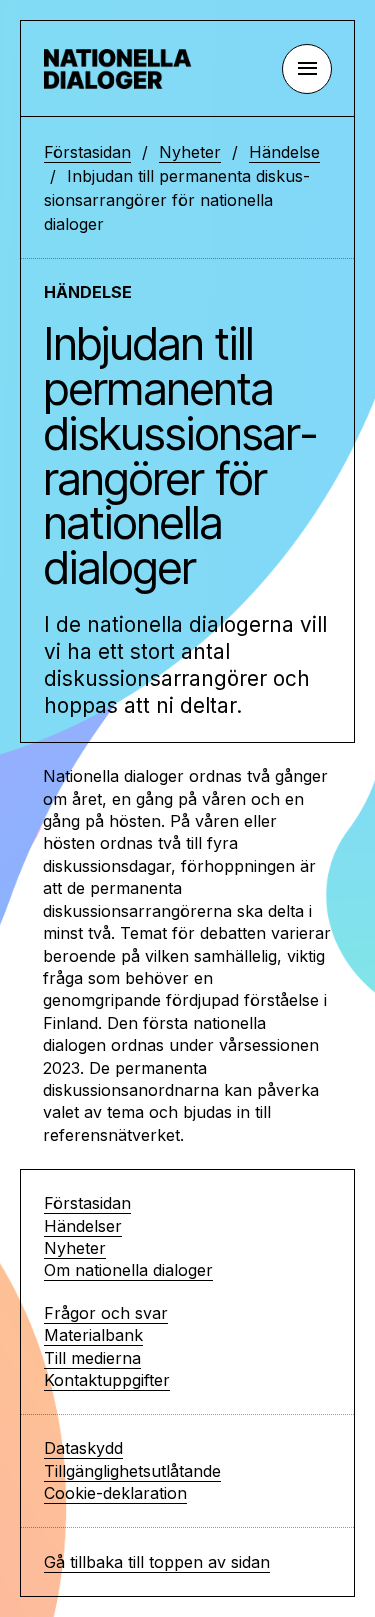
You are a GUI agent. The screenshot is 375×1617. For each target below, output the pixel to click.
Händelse (284, 152)
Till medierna (92, 1358)
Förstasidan (87, 152)
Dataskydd (83, 1448)
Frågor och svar (106, 1313)
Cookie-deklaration (115, 1493)
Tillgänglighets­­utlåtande (132, 1471)
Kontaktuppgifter (107, 1380)
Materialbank (93, 1335)
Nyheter (190, 152)
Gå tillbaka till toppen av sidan (157, 1562)
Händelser (83, 1226)
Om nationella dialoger (128, 1270)
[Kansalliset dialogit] (124, 69)
